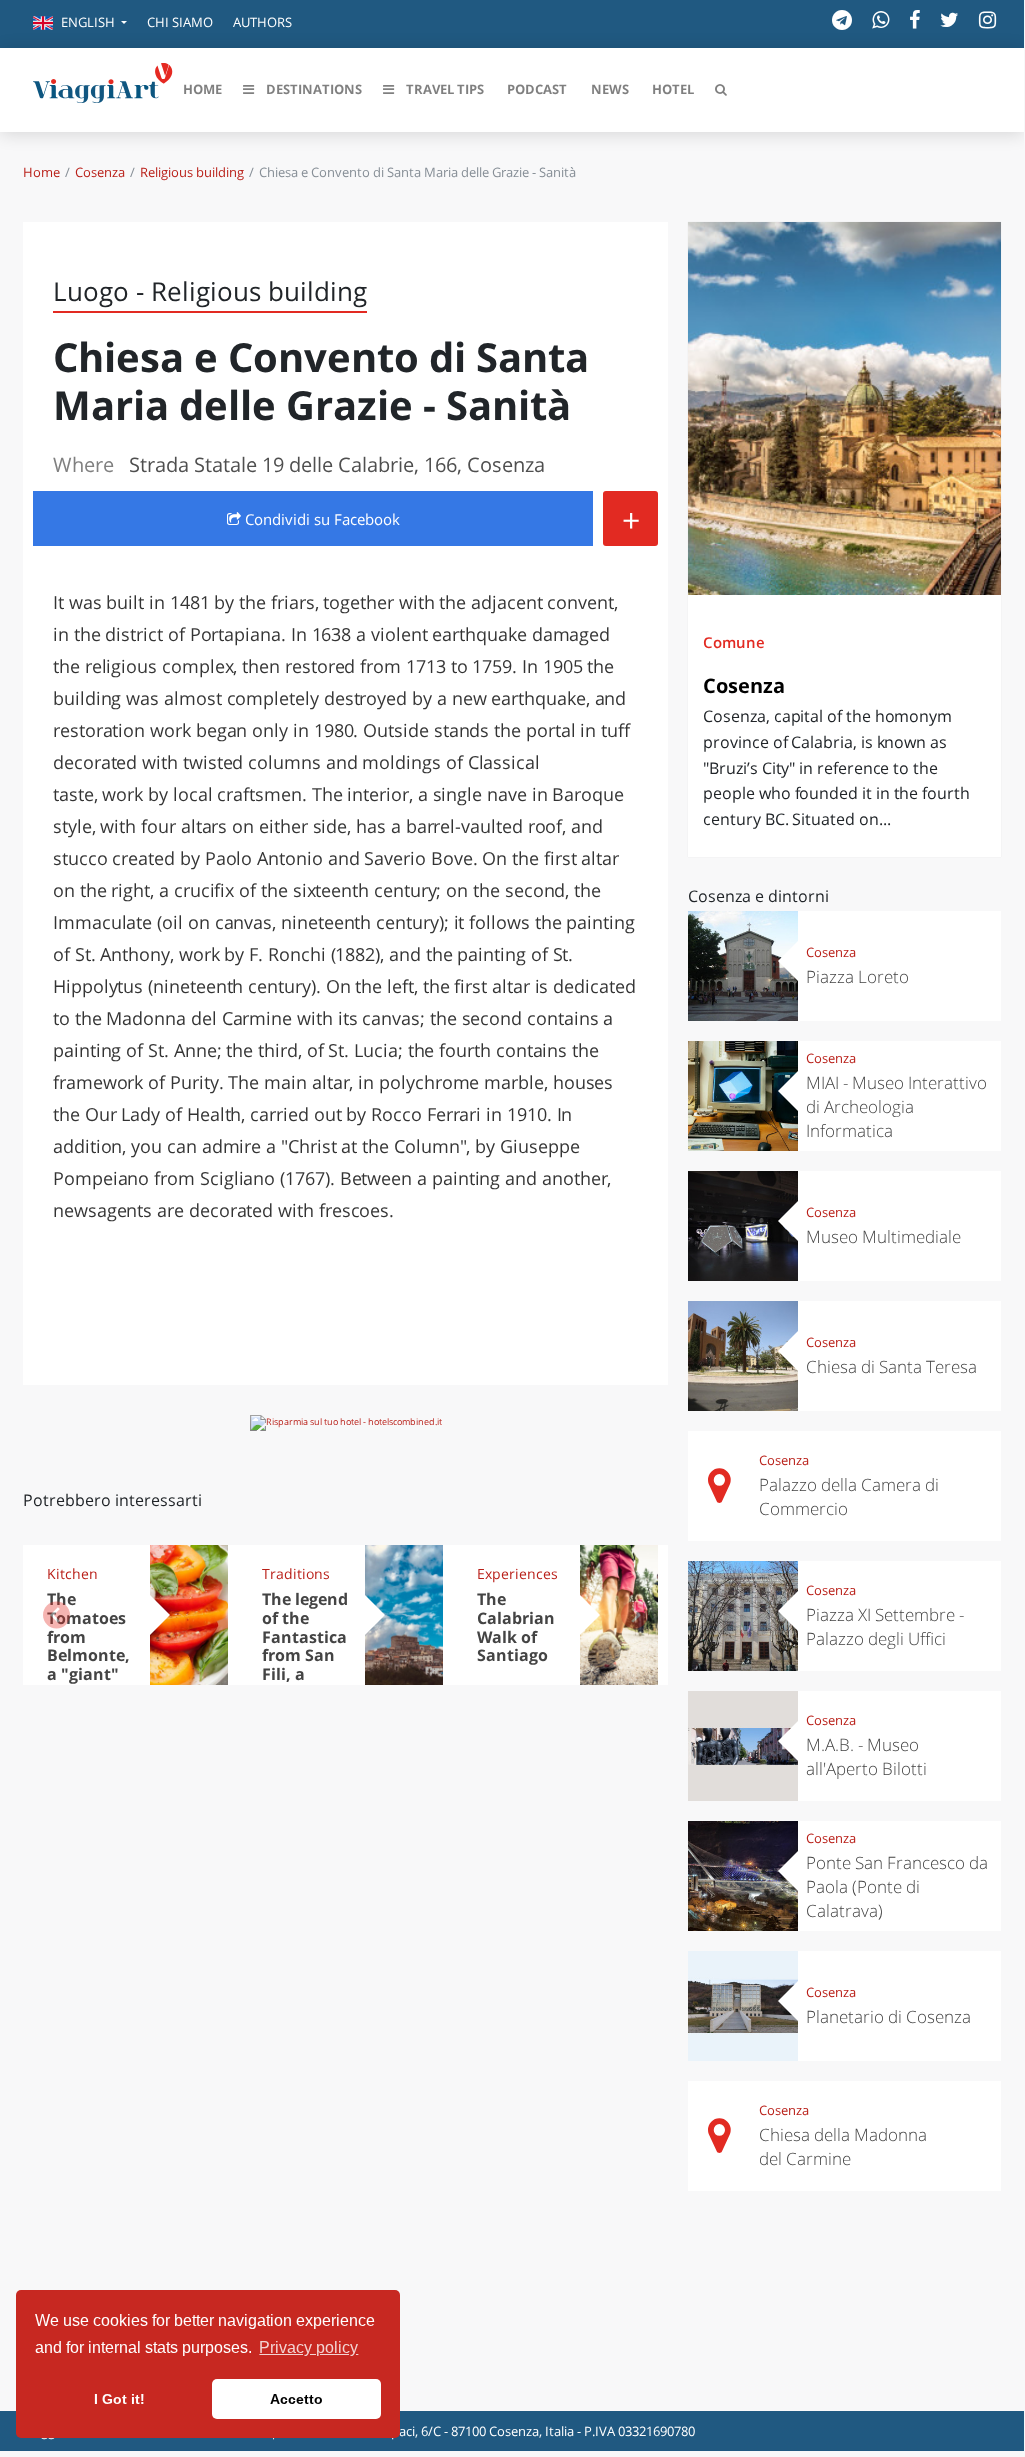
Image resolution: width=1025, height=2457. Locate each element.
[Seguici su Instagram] (987, 19)
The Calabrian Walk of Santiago (516, 1627)
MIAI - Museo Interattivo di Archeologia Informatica (896, 1106)
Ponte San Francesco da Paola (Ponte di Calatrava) (897, 1886)
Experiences (517, 1573)
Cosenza (100, 172)
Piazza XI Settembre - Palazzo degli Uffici (885, 1626)
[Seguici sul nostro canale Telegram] (842, 19)
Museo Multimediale (883, 1236)
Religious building (192, 172)
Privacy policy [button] (308, 2347)
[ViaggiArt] (103, 88)
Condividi (320, 519)
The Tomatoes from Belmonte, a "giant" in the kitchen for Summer (91, 1665)
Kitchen (72, 1573)
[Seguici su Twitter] (949, 19)
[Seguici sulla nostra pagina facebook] (914, 19)
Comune (734, 642)
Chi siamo (180, 22)
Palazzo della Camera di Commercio (849, 1496)
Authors (262, 22)
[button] (80, 24)
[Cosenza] (844, 408)
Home (41, 172)
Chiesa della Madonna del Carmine (843, 2146)
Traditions (296, 1573)
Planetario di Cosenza (888, 2016)
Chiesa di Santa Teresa (891, 1366)
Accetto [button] (296, 2399)
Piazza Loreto (857, 976)
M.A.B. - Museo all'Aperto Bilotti (866, 1756)
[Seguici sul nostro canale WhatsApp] (880, 19)
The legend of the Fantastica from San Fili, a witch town (305, 1655)
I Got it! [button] (119, 2399)
